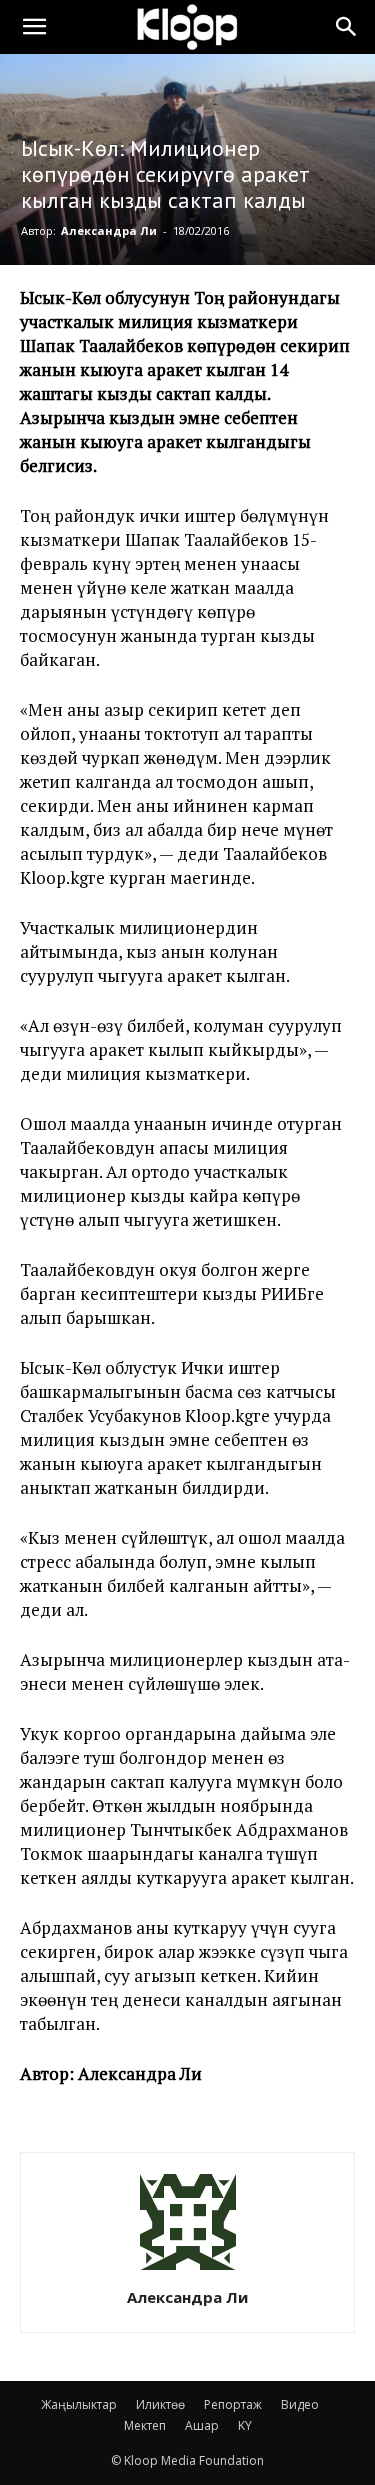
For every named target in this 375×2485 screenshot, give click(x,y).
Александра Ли (109, 230)
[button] (34, 27)
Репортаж (233, 2404)
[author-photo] (188, 2269)
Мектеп (145, 2425)
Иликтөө (160, 2404)
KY (245, 2425)
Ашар (202, 2425)
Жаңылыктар (79, 2404)
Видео (300, 2404)
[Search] (347, 27)
